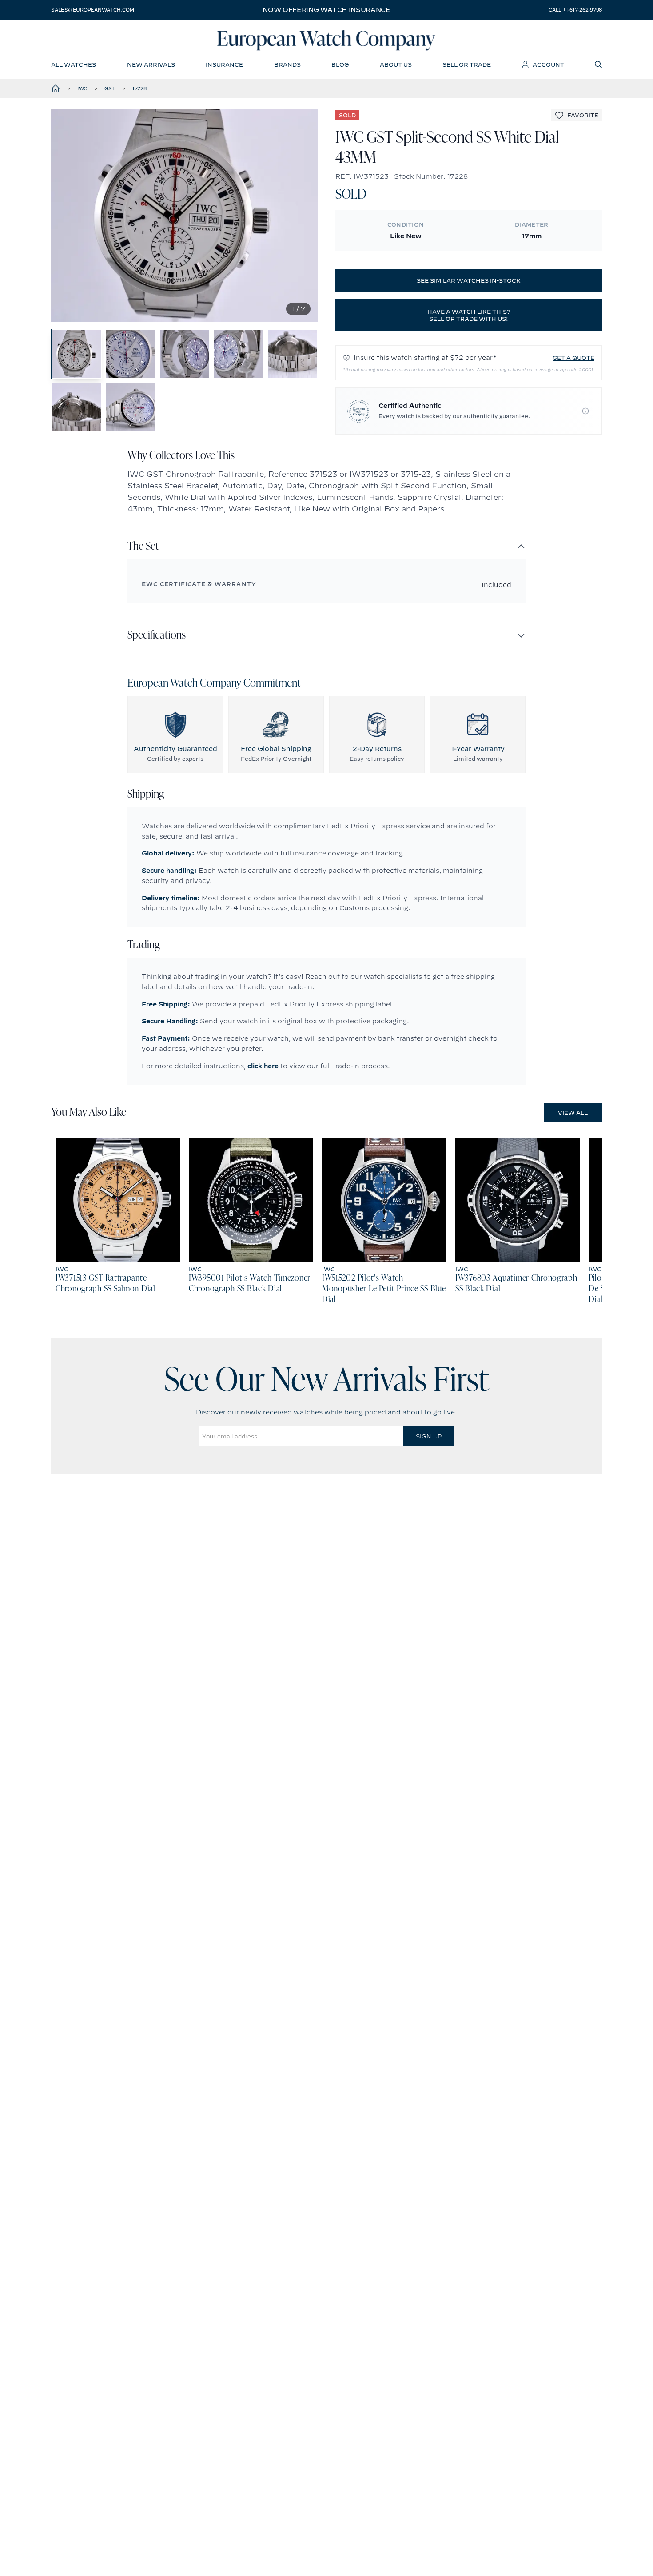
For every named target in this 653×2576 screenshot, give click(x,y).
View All (573, 1113)
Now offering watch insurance (326, 10)
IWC (82, 88)
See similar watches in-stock (469, 280)
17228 (139, 88)
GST (110, 88)
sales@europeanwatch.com (92, 10)
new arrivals (151, 64)
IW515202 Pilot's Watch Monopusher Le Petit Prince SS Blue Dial (384, 1289)
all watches (74, 64)
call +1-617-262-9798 (575, 10)
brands (287, 64)
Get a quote (573, 358)
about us (396, 64)
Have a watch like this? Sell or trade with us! (469, 315)
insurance (224, 64)
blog (340, 64)
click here (263, 1066)
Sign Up (429, 1436)
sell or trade (467, 64)
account (548, 64)
